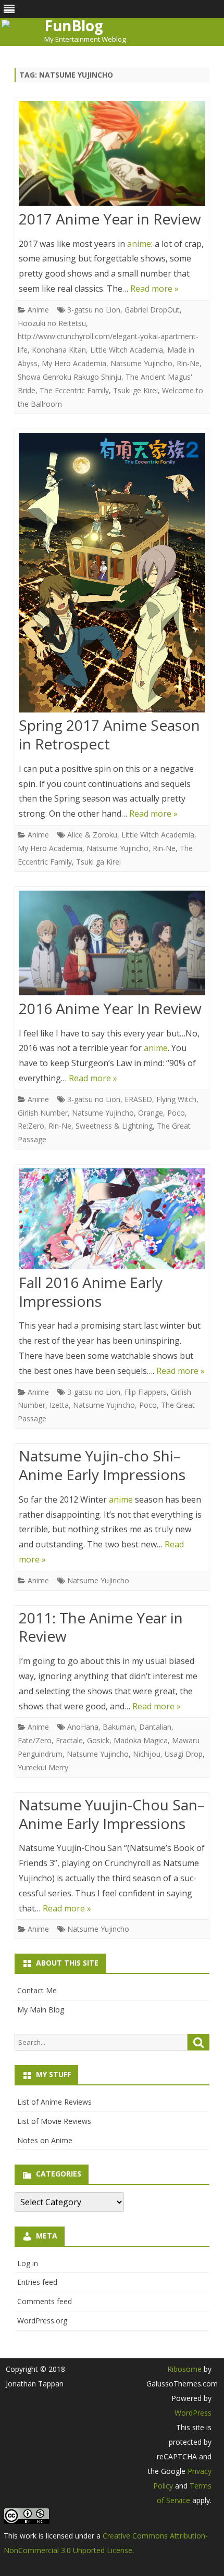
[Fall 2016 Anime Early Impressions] (112, 1221)
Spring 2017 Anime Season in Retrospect (109, 734)
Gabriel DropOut (152, 310)
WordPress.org (42, 2321)
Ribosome (184, 2369)
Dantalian (155, 1727)
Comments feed (45, 2301)
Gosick (98, 1740)
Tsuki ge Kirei (135, 390)
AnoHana (83, 1727)
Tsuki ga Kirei (98, 862)
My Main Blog (41, 2010)
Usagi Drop (184, 1754)
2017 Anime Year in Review (110, 219)
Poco (176, 1113)
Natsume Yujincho (141, 363)
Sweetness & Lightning (114, 1126)
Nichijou (147, 1754)
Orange (151, 1113)
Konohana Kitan (59, 350)
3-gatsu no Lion (94, 310)
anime (139, 244)
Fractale (69, 1740)
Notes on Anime (45, 2140)
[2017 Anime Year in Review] (112, 156)
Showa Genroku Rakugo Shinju (70, 377)
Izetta (59, 1405)
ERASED (138, 1099)
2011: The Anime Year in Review (101, 1627)
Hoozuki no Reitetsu (52, 323)
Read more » (154, 289)
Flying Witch (176, 1099)
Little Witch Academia (127, 350)
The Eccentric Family (74, 390)
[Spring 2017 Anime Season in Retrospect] (112, 575)
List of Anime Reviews (54, 2102)
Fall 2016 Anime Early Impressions (91, 1292)
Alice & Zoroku (92, 835)
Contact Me (37, 1990)
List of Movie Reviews (54, 2121)
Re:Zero (31, 1126)
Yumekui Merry (43, 1767)
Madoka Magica (141, 1740)
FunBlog (74, 26)
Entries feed (37, 2282)
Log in (28, 2263)
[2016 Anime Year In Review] (112, 945)
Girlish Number (43, 1113)
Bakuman (119, 1727)
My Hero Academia (74, 363)
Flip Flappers (146, 1392)
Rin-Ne (188, 363)
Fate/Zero (35, 1740)
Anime (38, 310)
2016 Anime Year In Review (110, 1008)
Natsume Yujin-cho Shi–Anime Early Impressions (102, 1465)
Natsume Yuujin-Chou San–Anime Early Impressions (112, 1814)
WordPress (193, 2413)
